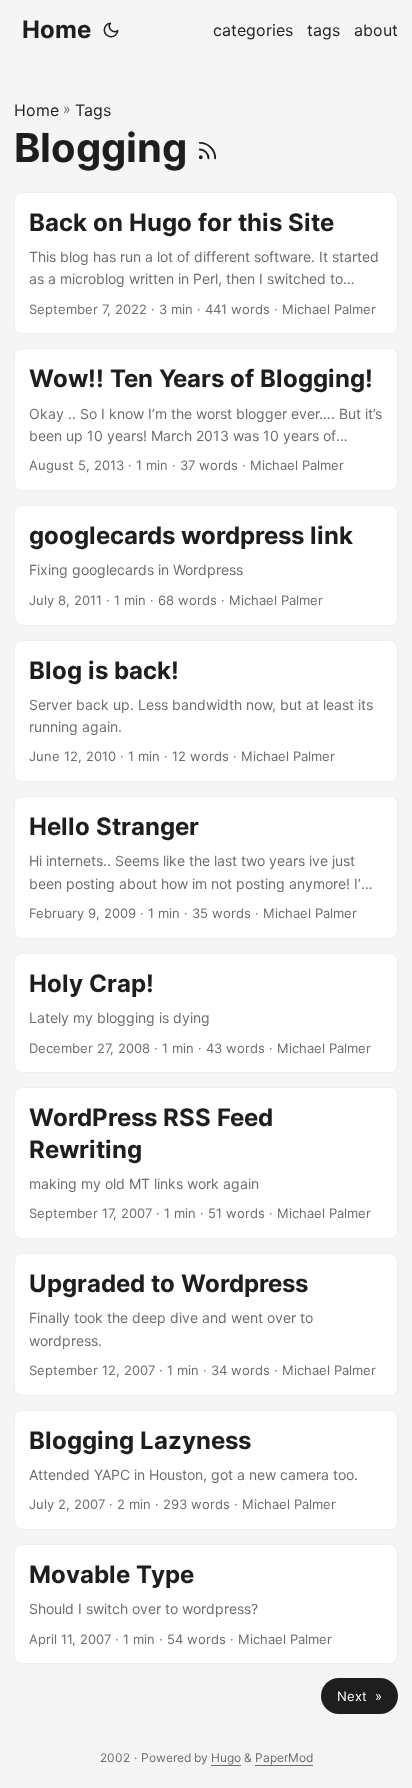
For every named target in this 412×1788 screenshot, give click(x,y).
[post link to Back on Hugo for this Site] (206, 263)
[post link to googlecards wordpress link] (206, 565)
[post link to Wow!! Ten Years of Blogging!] (206, 419)
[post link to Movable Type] (206, 1604)
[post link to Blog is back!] (206, 711)
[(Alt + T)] (111, 30)
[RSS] (207, 147)
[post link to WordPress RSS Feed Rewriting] (206, 1163)
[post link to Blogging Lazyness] (206, 1470)
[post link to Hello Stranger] (206, 867)
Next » (359, 1696)
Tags (93, 110)
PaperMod (284, 1757)
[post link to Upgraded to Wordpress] (206, 1324)
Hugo (226, 1757)
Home (56, 29)
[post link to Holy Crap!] (206, 1013)
